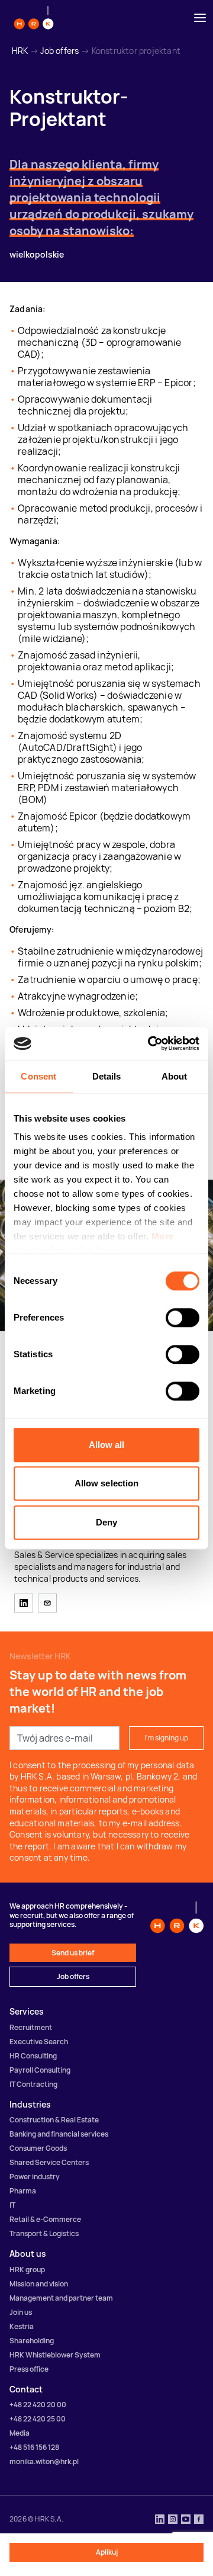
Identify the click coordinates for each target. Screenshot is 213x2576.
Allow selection (107, 1483)
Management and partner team (61, 2298)
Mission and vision (39, 2284)
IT (12, 2205)
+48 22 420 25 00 (38, 2419)
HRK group (27, 2270)
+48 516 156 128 (34, 2447)
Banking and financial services (59, 2134)
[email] (47, 1603)
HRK (20, 51)
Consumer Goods (38, 2148)
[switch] (183, 1318)
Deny (106, 1522)
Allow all (107, 1445)
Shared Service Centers (49, 2162)
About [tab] (175, 1076)
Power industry (35, 2177)
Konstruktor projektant (136, 51)
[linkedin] (24, 1603)
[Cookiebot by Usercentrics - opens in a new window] (150, 1043)
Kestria (22, 2326)
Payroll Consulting (40, 2070)
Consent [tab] (38, 1076)
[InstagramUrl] (173, 2520)
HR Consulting (33, 2056)
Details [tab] (107, 1076)
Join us (21, 2312)
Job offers (59, 51)
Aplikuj (107, 2552)
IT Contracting (33, 2084)
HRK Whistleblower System (55, 2355)
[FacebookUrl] (199, 2520)
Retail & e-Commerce (45, 2219)
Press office (29, 2369)
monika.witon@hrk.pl (44, 2461)
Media (20, 2433)
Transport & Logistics (44, 2233)
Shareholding (32, 2341)
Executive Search (39, 2042)
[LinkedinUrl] (160, 2520)
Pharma (23, 2191)
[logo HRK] (34, 18)
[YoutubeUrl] (186, 2520)
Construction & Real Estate (54, 2120)
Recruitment (31, 2027)
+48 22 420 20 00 (38, 2405)
